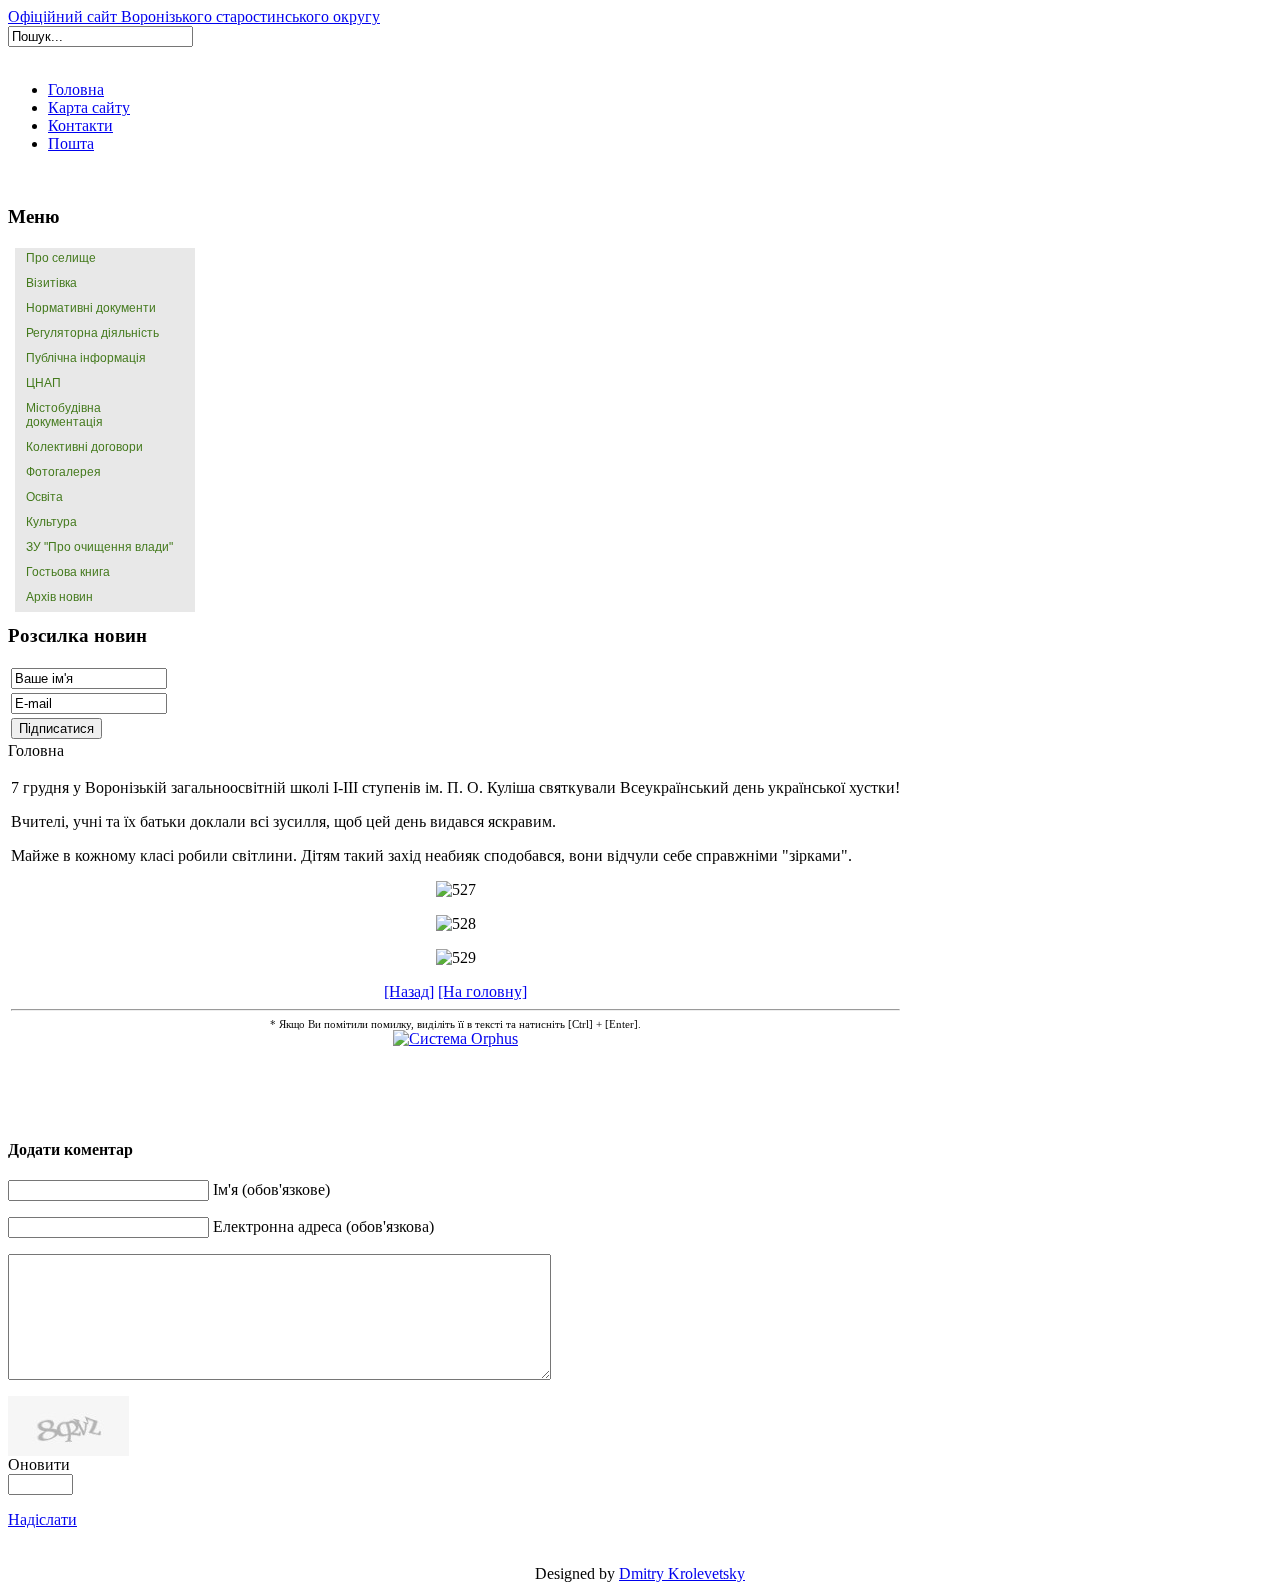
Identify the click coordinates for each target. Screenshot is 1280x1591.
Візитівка (51, 283)
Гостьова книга (68, 572)
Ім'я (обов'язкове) (271, 1189)
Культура (51, 522)
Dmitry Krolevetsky (682, 1573)
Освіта (44, 497)
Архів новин (59, 597)
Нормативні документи (91, 308)
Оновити (39, 1464)
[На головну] (482, 991)
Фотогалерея (63, 472)
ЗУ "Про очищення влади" (99, 547)
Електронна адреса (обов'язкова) (323, 1226)
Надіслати (42, 1519)
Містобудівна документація (64, 415)
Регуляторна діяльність (92, 333)
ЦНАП (43, 383)
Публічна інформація (86, 358)
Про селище (61, 258)
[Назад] (409, 991)
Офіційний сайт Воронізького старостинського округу (194, 16)
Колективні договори (84, 447)
